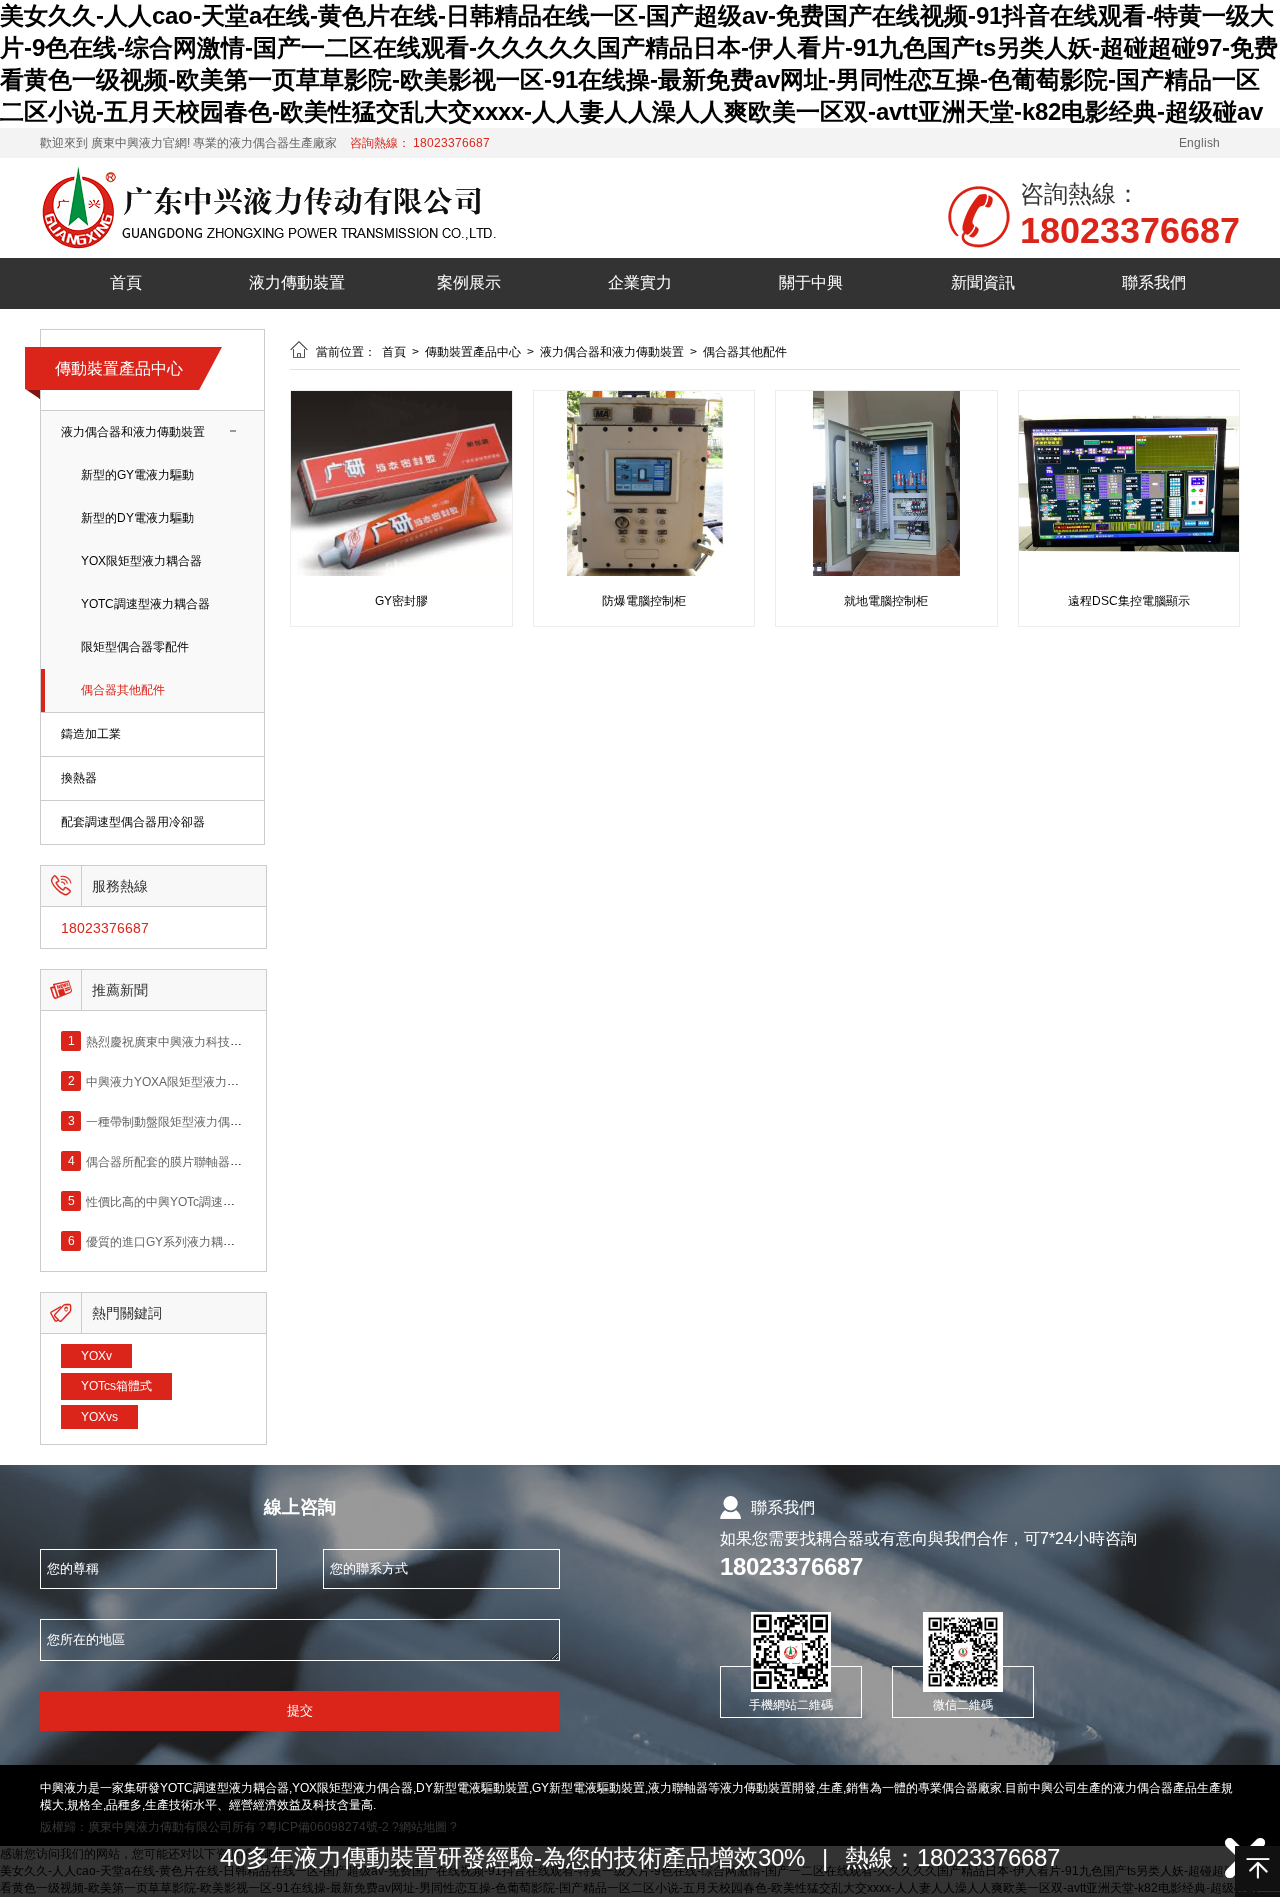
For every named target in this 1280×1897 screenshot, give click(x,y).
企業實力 (640, 282)
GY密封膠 (401, 601)
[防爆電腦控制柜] (644, 572)
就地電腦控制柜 (886, 601)
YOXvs (99, 1417)
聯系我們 (1154, 282)
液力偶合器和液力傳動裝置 (133, 432)
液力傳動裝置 (297, 282)
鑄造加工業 (91, 734)
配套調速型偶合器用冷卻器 (133, 822)
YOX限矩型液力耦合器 (141, 561)
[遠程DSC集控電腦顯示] (1129, 572)
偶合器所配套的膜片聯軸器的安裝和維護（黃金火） (224, 1161)
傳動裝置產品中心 (119, 368)
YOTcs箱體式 (116, 1386)
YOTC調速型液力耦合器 (145, 604)
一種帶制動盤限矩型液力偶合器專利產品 (194, 1121)
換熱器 (79, 778)
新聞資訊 (983, 282)
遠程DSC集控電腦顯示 (1129, 601)
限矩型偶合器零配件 (135, 647)
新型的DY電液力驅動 (137, 518)
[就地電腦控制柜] (886, 572)
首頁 (126, 282)
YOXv (96, 1356)
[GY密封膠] (401, 572)
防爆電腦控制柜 (644, 601)
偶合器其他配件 (123, 690)
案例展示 (469, 282)
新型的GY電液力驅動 (137, 475)
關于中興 (811, 282)
